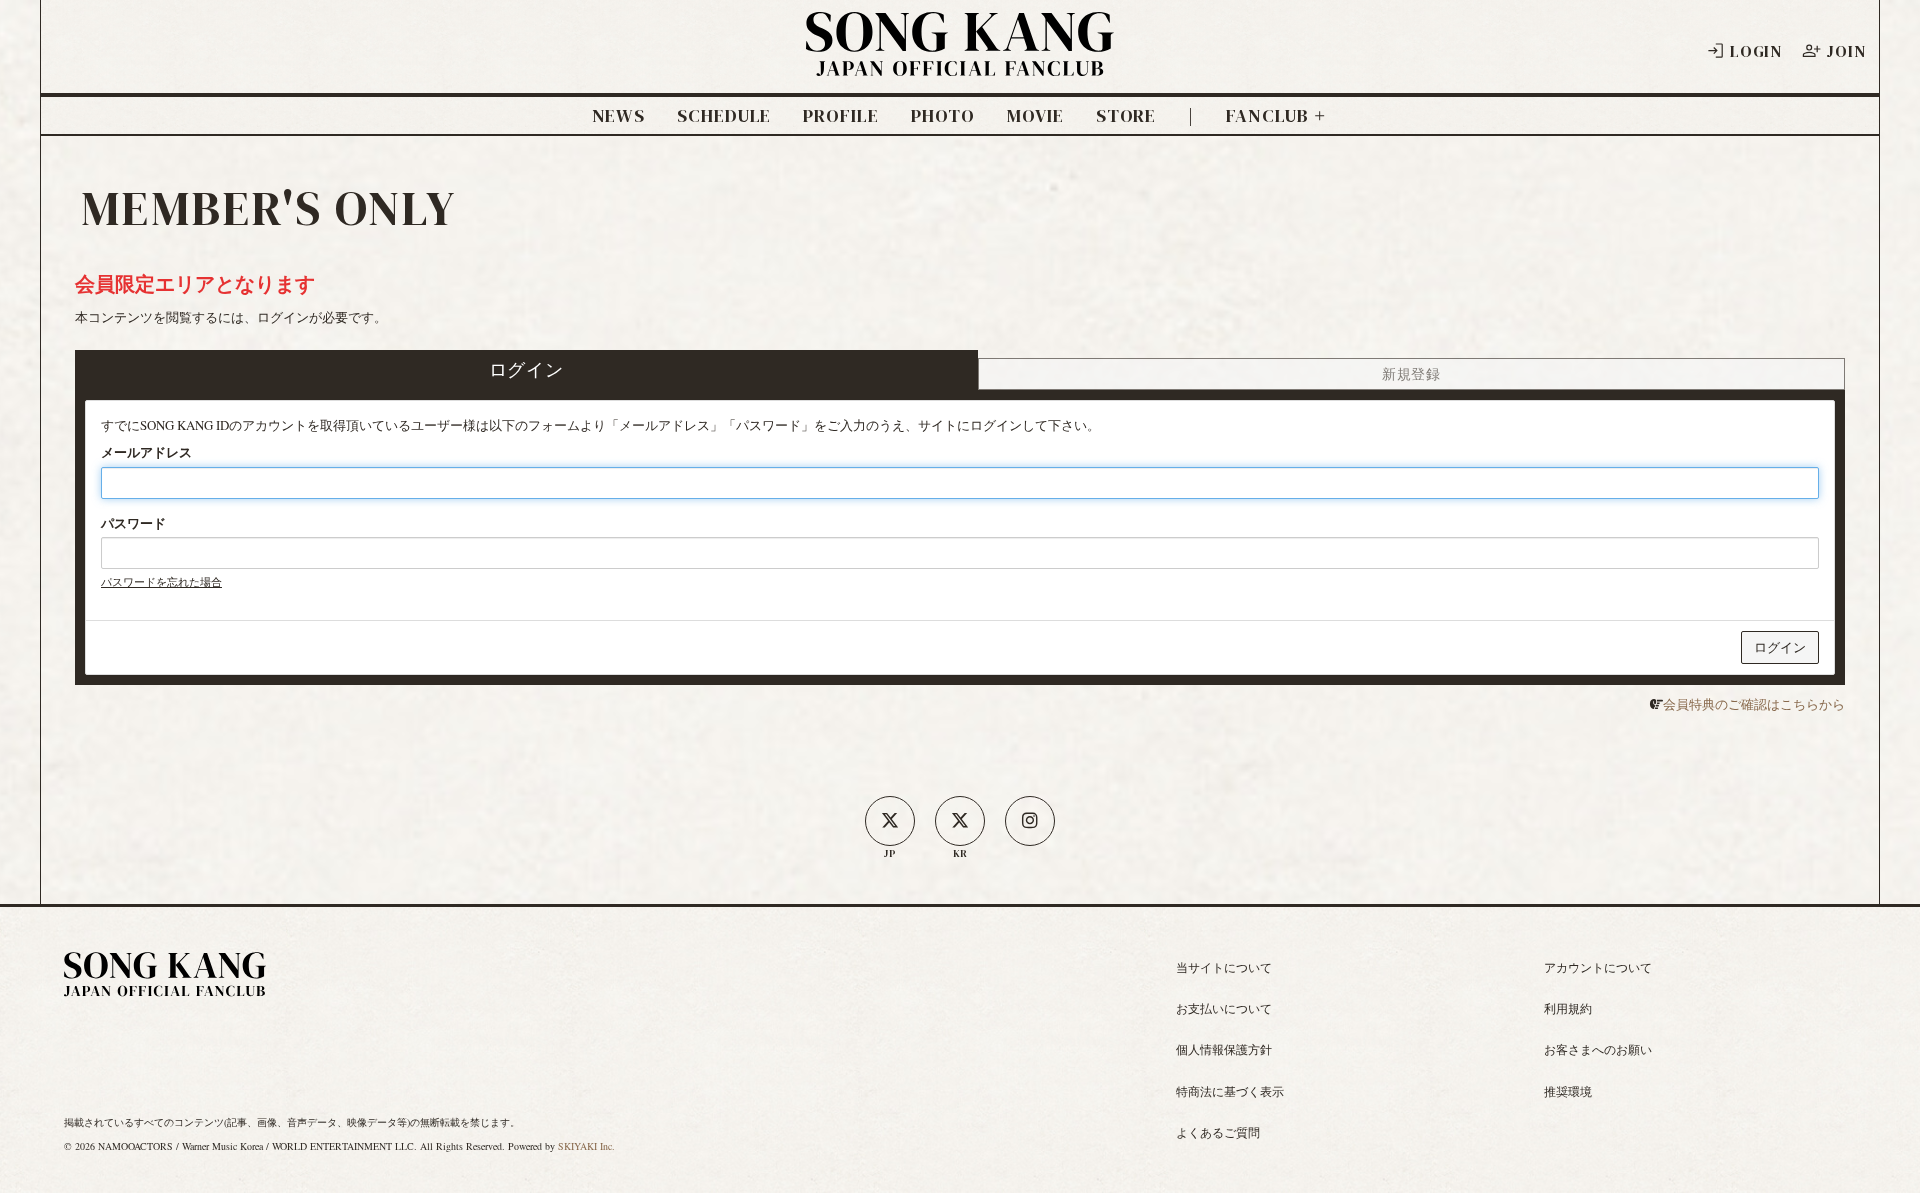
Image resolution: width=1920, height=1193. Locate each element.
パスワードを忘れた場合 (161, 581)
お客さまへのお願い (1598, 1049)
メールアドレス (146, 452)
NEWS (619, 116)
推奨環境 (1568, 1091)
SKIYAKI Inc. (586, 1146)
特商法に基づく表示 (1230, 1091)
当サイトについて (1224, 967)
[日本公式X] (890, 821)
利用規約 (1568, 1008)
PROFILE (840, 116)
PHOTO (943, 116)
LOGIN (1756, 51)
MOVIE (1035, 116)
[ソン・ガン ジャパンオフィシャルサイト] (960, 63)
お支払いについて (1224, 1008)
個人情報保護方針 (1224, 1049)
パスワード (133, 523)
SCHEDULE (724, 116)
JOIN (1845, 51)
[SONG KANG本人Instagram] (1030, 821)
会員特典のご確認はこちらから (1754, 704)
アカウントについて (1598, 967)
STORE (1126, 116)
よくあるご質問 (1218, 1132)
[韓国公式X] (960, 821)
